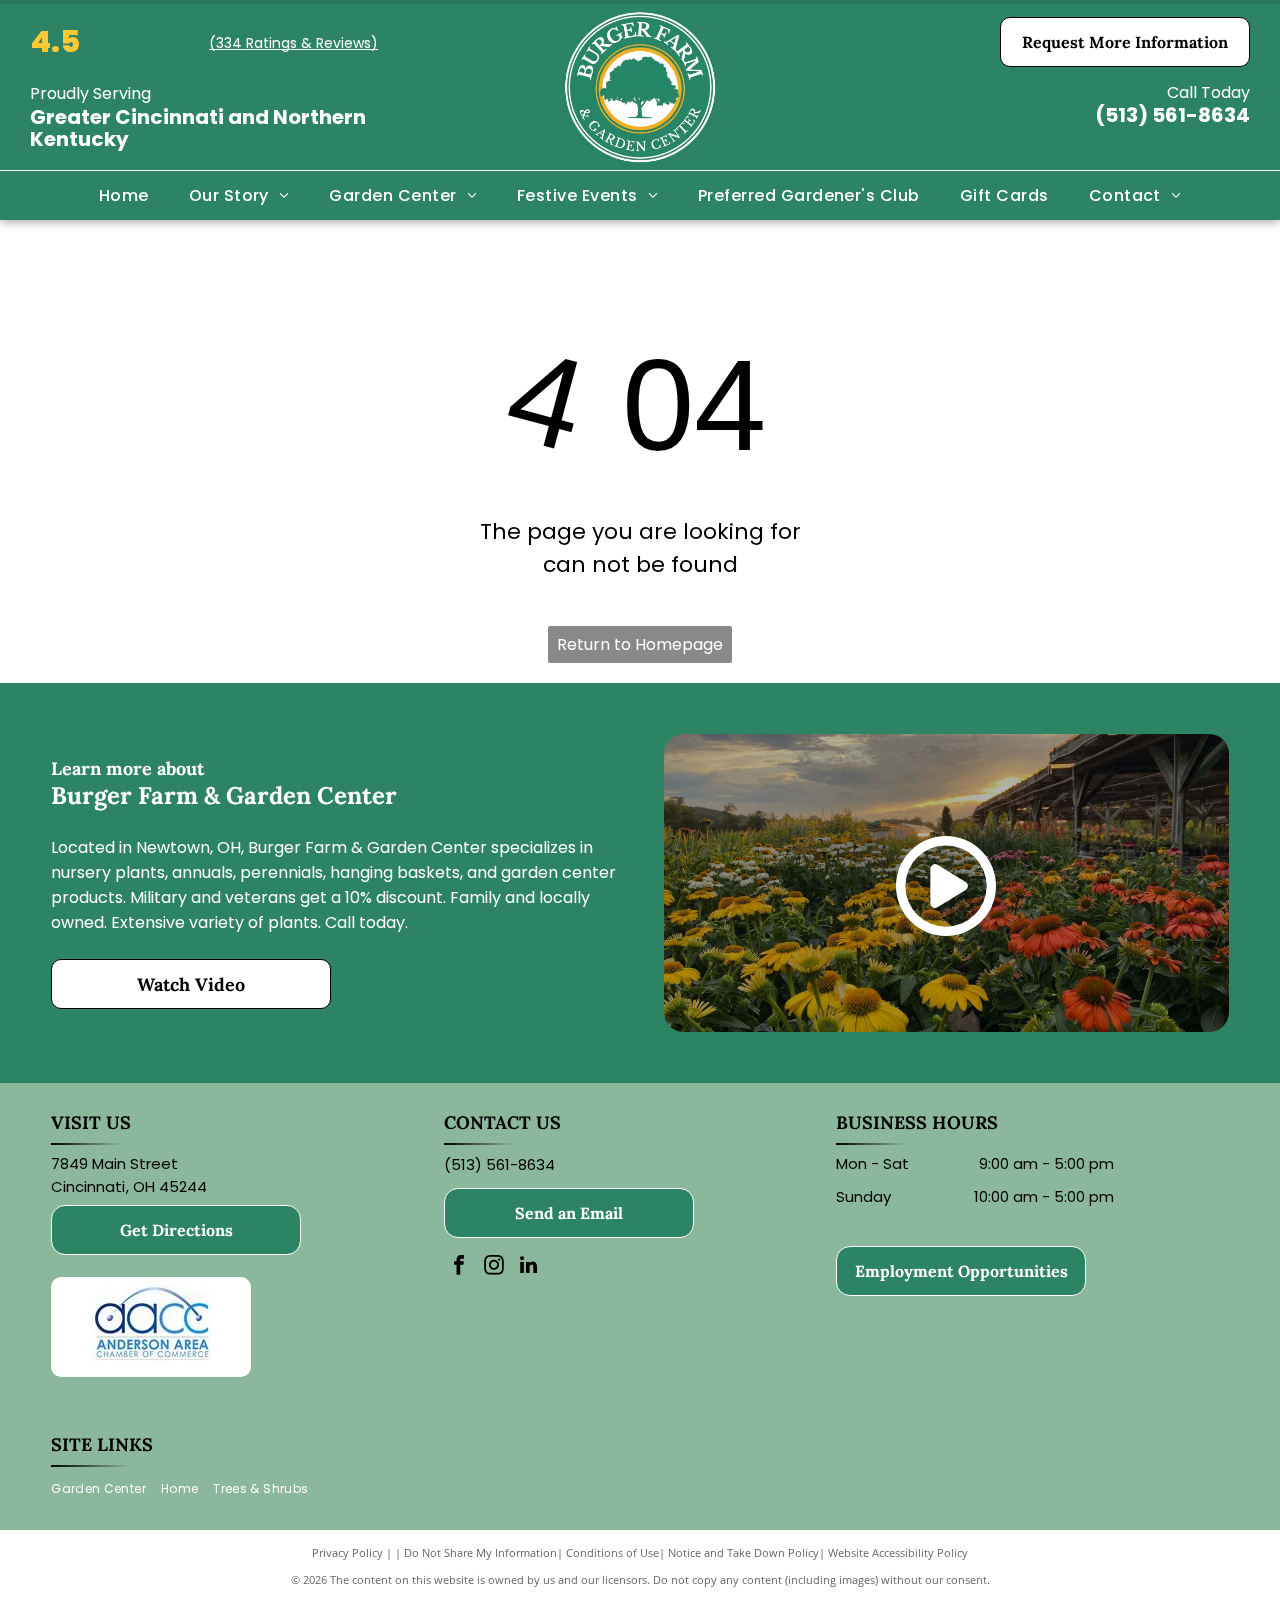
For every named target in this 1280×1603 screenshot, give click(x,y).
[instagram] (494, 1267)
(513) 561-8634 (1172, 115)
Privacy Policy (347, 1552)
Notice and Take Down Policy (743, 1552)
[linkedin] (529, 1267)
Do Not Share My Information (480, 1552)
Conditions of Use (612, 1552)
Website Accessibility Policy (898, 1552)
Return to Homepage (640, 644)
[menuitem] (124, 195)
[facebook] (459, 1267)
